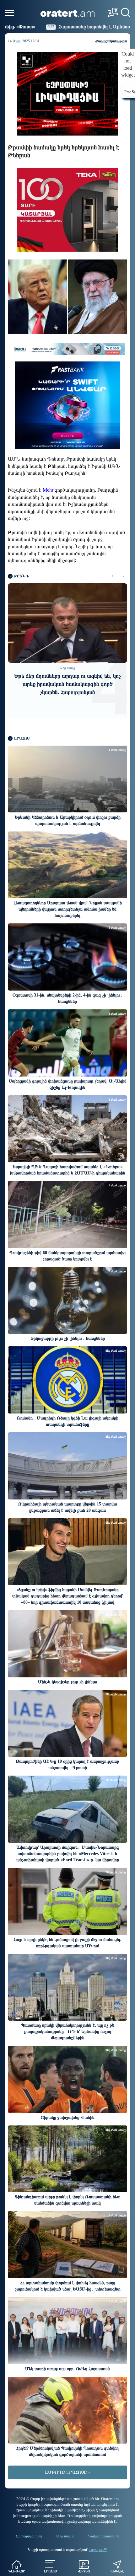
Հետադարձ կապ (29, 2536)
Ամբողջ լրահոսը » (67, 2472)
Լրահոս (50, 2571)
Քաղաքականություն (111, 41)
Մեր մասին (65, 2536)
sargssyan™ (98, 2550)
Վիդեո (84, 2571)
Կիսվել (117, 2571)
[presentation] (112, 576)
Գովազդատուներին (104, 2536)
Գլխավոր (17, 2571)
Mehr (48, 490)
